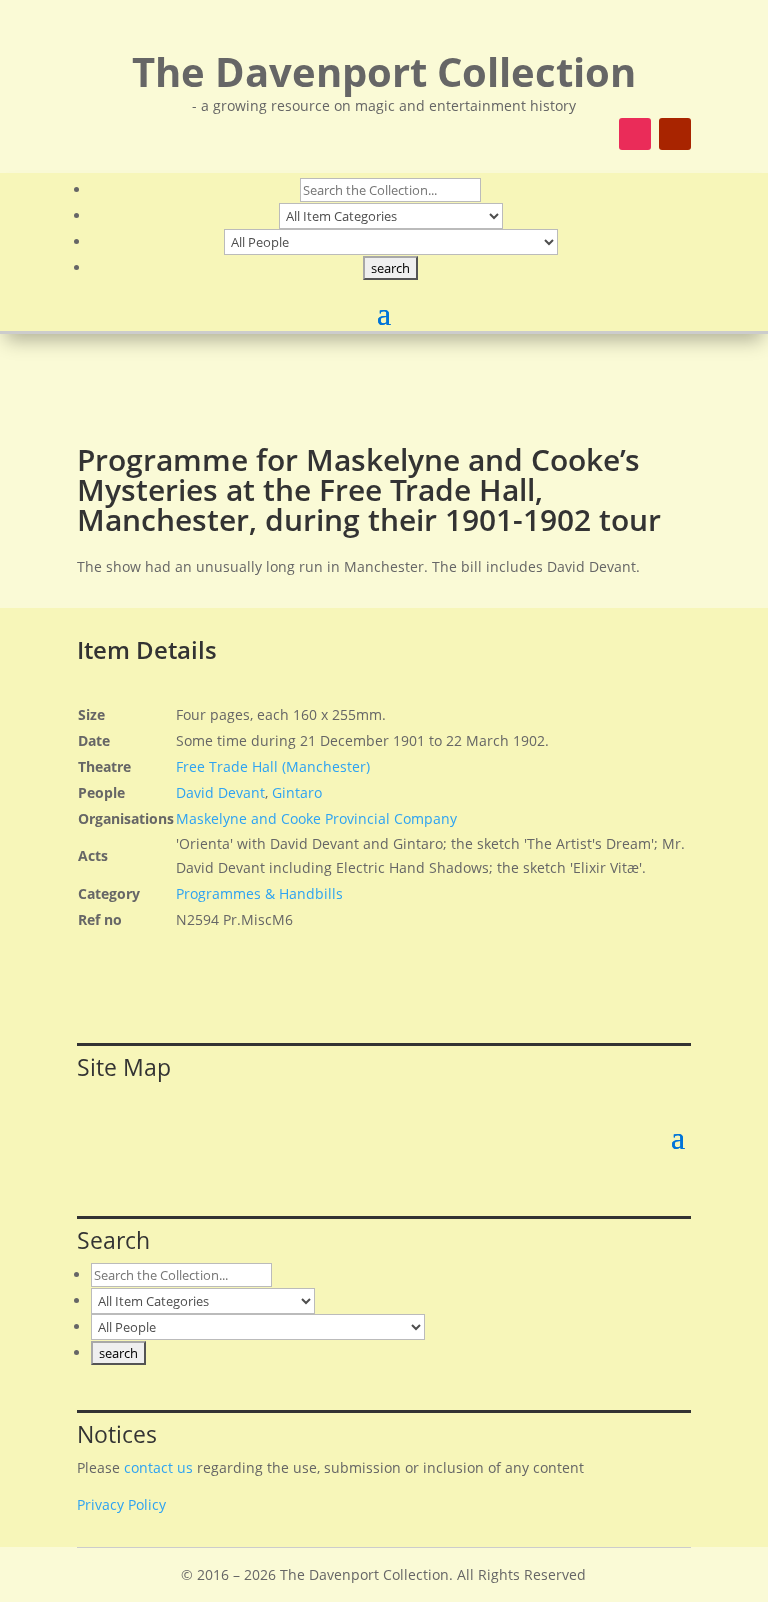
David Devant (220, 792)
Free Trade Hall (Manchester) (273, 766)
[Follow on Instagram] (635, 134)
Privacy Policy (121, 1504)
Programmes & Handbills (259, 893)
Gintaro (297, 792)
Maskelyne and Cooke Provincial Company (316, 818)
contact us (158, 1467)
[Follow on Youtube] (675, 134)
